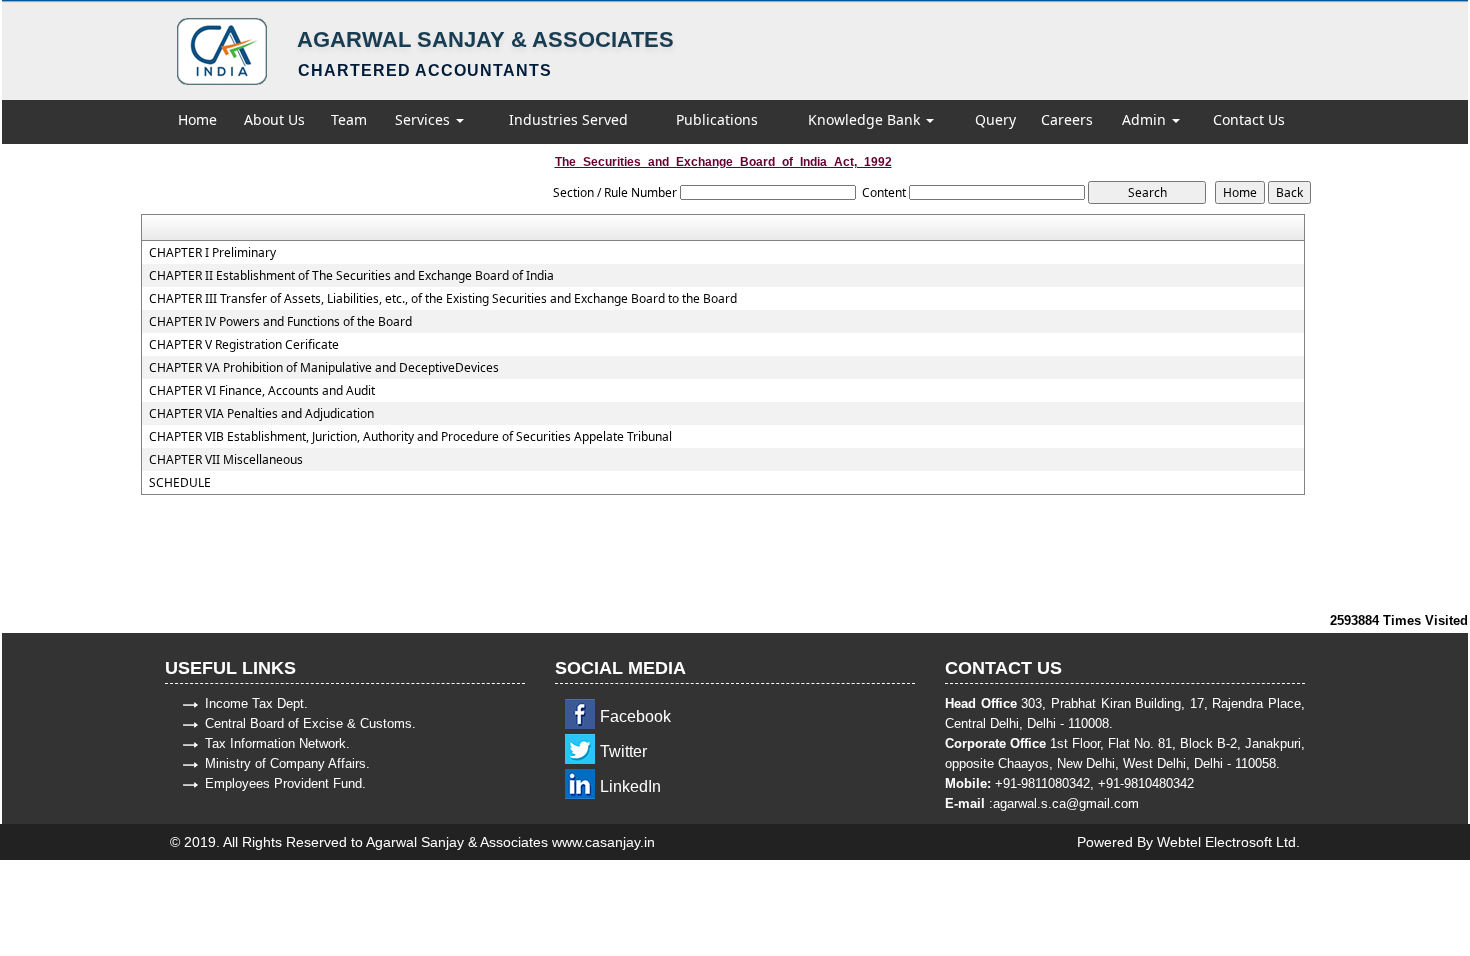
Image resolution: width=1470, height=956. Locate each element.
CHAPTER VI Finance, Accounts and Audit (262, 391)
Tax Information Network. (277, 743)
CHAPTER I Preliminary (212, 253)
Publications (717, 119)
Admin (1146, 119)
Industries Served (568, 119)
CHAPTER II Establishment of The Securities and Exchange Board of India (351, 276)
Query (995, 119)
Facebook (635, 716)
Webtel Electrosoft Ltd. (1228, 842)
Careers (1067, 119)
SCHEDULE (180, 483)
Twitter (623, 751)
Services (424, 119)
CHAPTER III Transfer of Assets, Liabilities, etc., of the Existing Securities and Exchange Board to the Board (443, 299)
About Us (274, 119)
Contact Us (1249, 119)
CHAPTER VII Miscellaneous (226, 460)
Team (349, 119)
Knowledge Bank (866, 119)
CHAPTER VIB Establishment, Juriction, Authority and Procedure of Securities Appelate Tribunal (410, 437)
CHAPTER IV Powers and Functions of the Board (280, 322)
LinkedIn (630, 786)
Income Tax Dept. (256, 703)
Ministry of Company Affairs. (287, 763)
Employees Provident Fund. (285, 783)
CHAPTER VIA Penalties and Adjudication (261, 414)
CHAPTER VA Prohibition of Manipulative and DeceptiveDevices (324, 368)
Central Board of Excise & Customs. (310, 723)
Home (197, 119)
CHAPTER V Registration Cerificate (244, 345)
